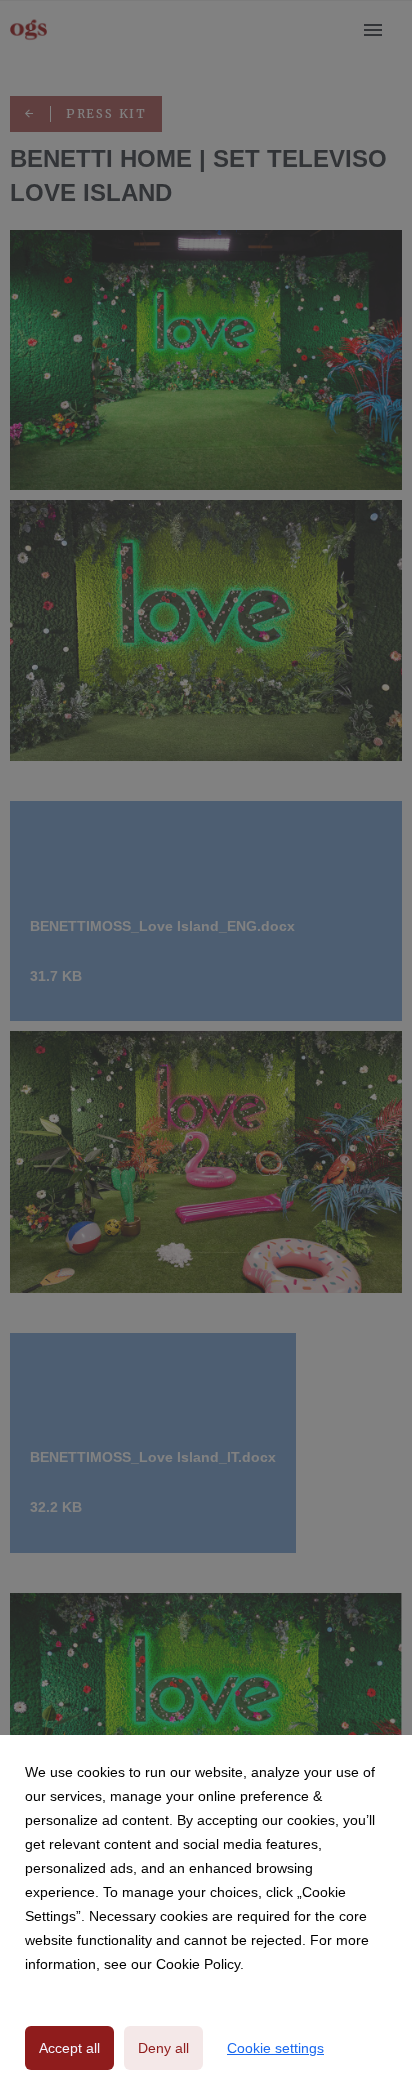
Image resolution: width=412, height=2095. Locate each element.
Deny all (163, 2048)
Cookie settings (275, 2048)
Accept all (69, 2048)
